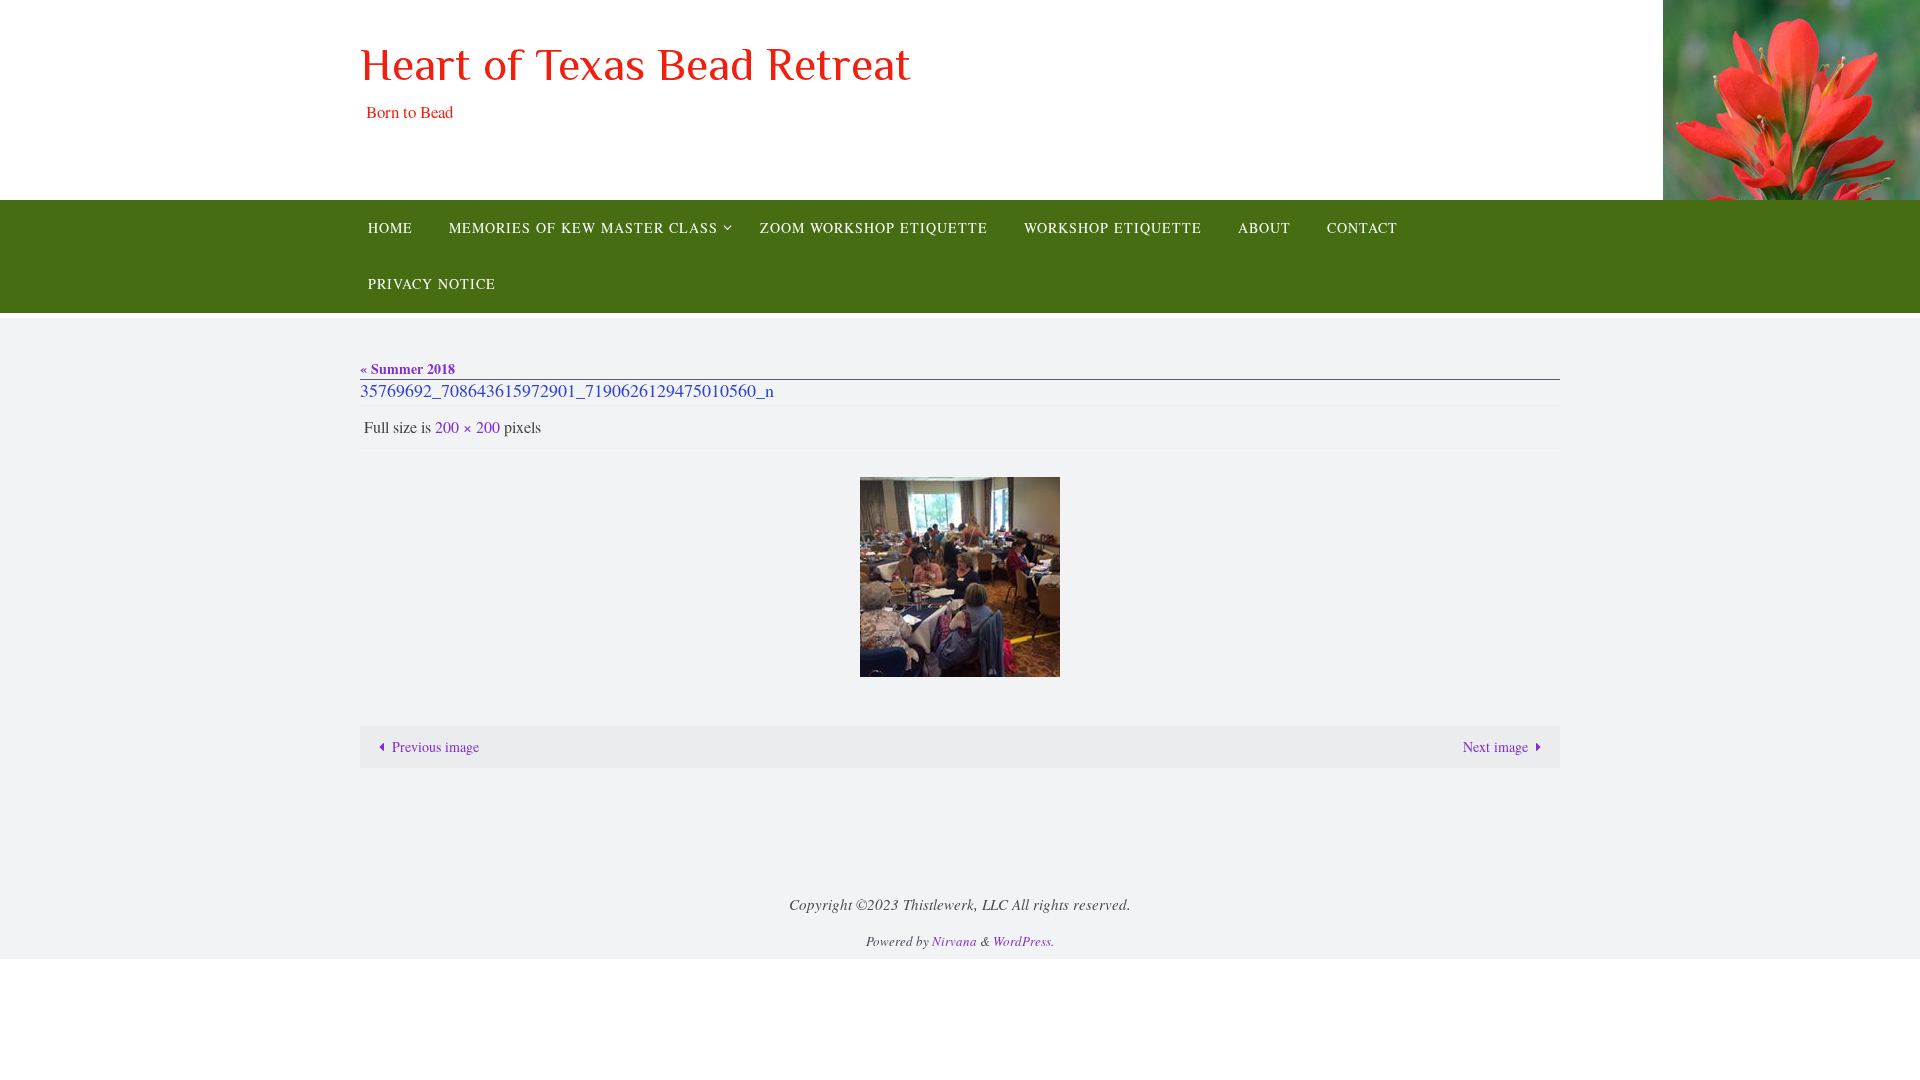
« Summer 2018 (407, 368)
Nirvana (954, 941)
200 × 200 (467, 426)
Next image (1495, 746)
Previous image (435, 746)
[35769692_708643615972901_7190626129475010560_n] (960, 577)
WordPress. (1023, 941)
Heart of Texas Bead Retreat (635, 64)
